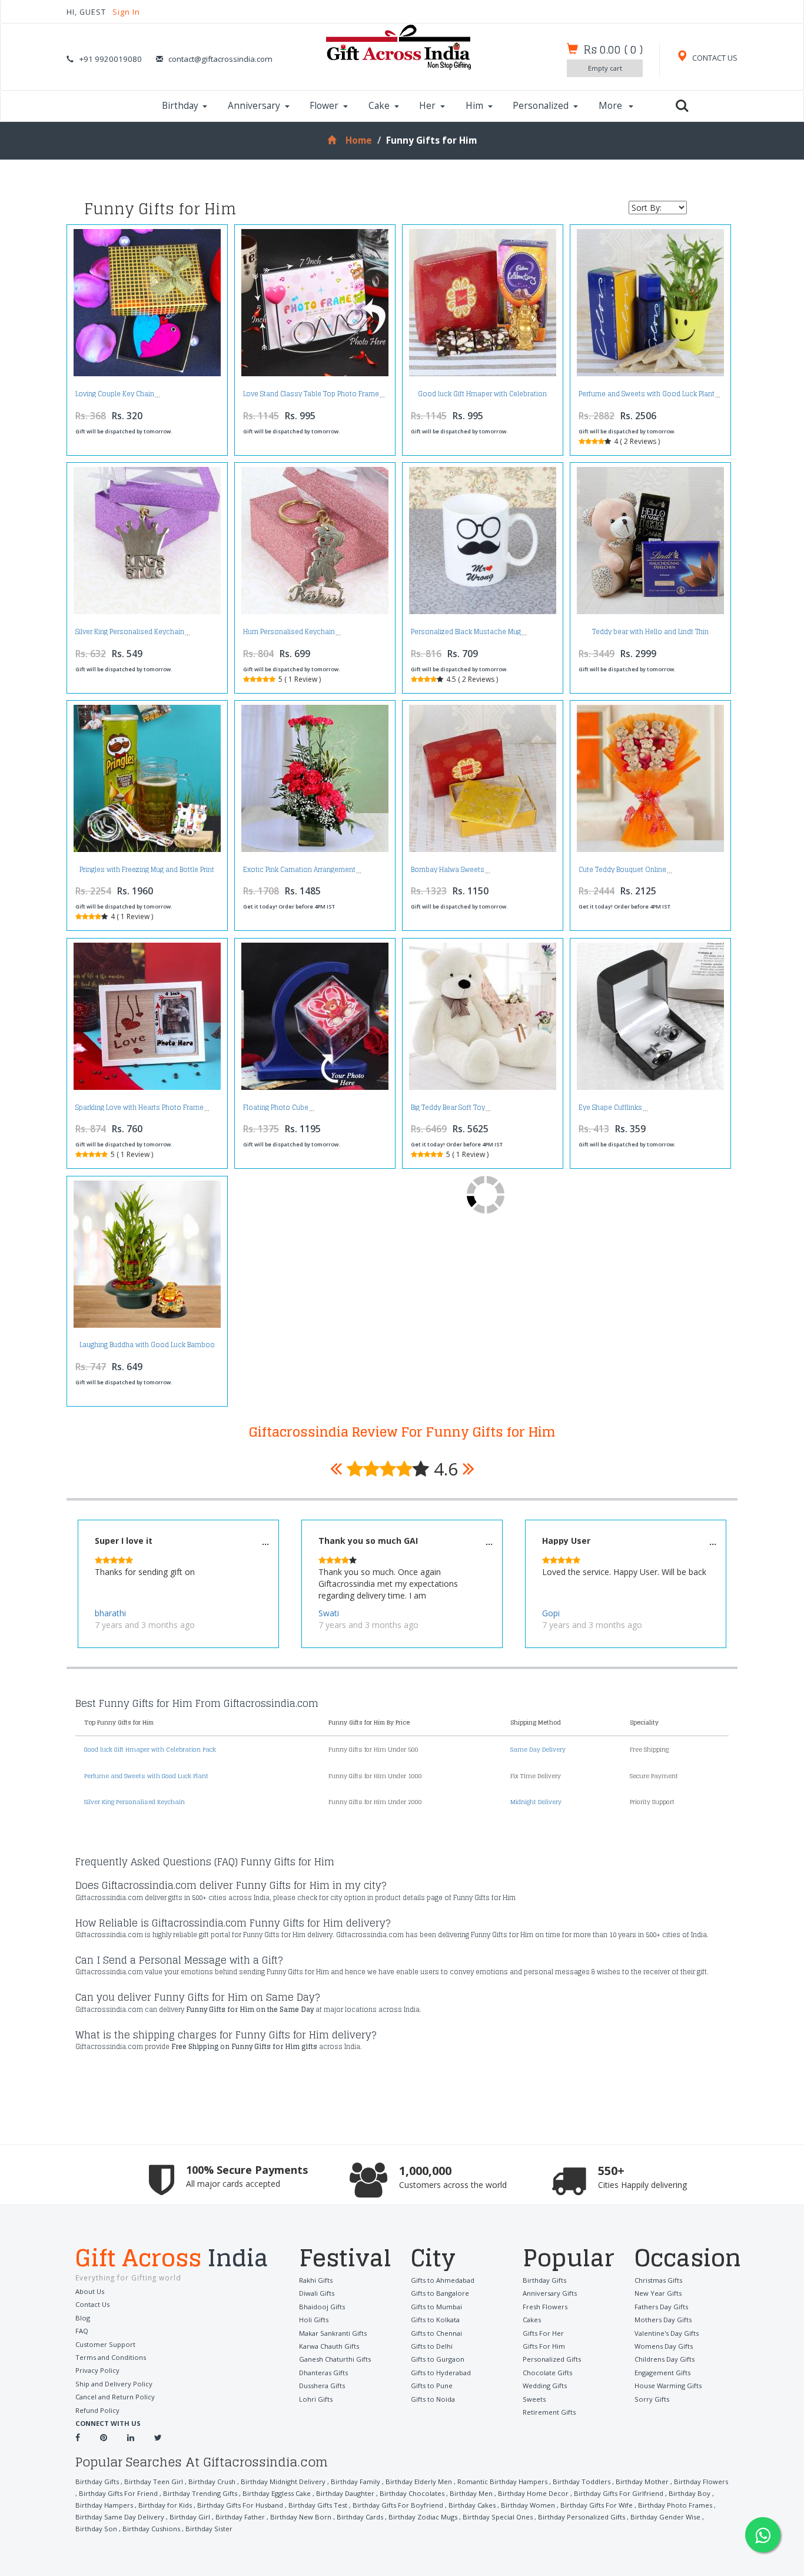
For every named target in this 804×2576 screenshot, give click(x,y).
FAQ (82, 2331)
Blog (83, 2318)
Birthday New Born (301, 2517)
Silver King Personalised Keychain (130, 632)
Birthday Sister (209, 2529)
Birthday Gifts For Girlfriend (619, 2493)
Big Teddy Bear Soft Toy (448, 1108)
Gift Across (172, 2259)
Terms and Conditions (111, 2357)
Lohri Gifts (316, 2399)
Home (358, 140)
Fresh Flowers (545, 2307)
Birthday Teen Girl (154, 2481)
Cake (379, 106)
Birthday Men (471, 2493)
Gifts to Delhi (432, 2346)
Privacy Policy (97, 2370)
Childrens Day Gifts (665, 2359)
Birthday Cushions (151, 2529)
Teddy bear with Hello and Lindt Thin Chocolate (650, 635)
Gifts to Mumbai (436, 2307)
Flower (324, 106)
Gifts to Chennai (436, 2333)
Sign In (126, 12)
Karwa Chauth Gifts (329, 2346)
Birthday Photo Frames (675, 2505)
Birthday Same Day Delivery (120, 2517)
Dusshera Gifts (322, 2386)
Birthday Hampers (104, 2505)
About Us (90, 2291)
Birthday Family (356, 2481)
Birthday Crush (212, 2481)
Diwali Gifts (317, 2293)
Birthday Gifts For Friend (118, 2493)
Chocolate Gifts (547, 2373)
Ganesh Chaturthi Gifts (335, 2359)
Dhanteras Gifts (323, 2373)
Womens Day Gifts (664, 2346)
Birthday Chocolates (412, 2493)
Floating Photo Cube (276, 1108)
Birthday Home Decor (533, 2493)
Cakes (532, 2320)
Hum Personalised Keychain (289, 632)
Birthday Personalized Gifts (582, 2517)
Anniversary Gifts (550, 2293)
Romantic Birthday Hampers (502, 2481)
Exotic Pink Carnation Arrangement (299, 870)
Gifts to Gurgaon (438, 2359)
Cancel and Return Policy (115, 2397)
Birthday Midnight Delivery (283, 2481)
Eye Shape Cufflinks (610, 1108)
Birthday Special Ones (498, 2517)
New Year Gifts (658, 2293)
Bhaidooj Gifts (322, 2307)
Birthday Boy (690, 2493)
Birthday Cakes (472, 2505)
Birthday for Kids (165, 2505)
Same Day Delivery (538, 1749)
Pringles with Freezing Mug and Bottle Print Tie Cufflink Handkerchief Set (147, 873)
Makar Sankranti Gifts (333, 2333)
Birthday (180, 106)
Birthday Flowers (701, 2481)
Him (474, 106)
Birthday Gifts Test (318, 2505)
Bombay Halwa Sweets (448, 870)
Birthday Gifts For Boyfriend (398, 2505)
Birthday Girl (190, 2517)
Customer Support (105, 2344)
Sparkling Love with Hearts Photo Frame (139, 1108)
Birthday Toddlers (582, 2481)
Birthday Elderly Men (419, 2481)
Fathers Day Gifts (661, 2307)
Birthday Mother (642, 2481)
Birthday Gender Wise (665, 2517)
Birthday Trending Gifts (200, 2493)
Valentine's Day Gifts (667, 2333)
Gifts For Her (543, 2333)
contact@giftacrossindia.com (220, 59)
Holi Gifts (314, 2320)
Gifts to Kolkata (435, 2320)
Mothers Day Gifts (663, 2320)
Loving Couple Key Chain (115, 394)
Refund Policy (97, 2410)
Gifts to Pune (432, 2386)
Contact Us (92, 2304)
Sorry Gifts (652, 2399)
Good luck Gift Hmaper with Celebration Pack (482, 397)
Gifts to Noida (433, 2399)
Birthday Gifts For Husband (240, 2505)
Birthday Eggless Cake (277, 2493)
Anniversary (254, 106)
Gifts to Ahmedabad (443, 2280)
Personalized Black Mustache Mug (466, 632)
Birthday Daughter (345, 2493)
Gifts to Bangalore (440, 2293)
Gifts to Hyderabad (441, 2373)
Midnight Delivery (536, 1802)
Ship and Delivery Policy (114, 2384)
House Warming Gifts (668, 2386)
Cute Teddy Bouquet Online (622, 870)
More (612, 106)
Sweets (534, 2399)
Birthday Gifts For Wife (597, 2505)
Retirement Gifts (549, 2412)
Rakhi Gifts (316, 2280)
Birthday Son (96, 2529)
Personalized (541, 106)
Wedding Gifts (545, 2386)
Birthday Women (528, 2505)
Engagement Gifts (662, 2373)
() (613, 49)
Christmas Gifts (658, 2280)
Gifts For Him (544, 2346)
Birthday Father (240, 2517)
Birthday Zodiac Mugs (423, 2517)
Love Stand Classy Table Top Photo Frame (311, 394)
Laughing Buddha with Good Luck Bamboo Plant (147, 1348)
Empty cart (605, 68)
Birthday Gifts (544, 2280)
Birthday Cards (360, 2517)
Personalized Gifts (552, 2359)
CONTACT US (714, 58)
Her (427, 106)
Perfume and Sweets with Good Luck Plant (647, 394)
